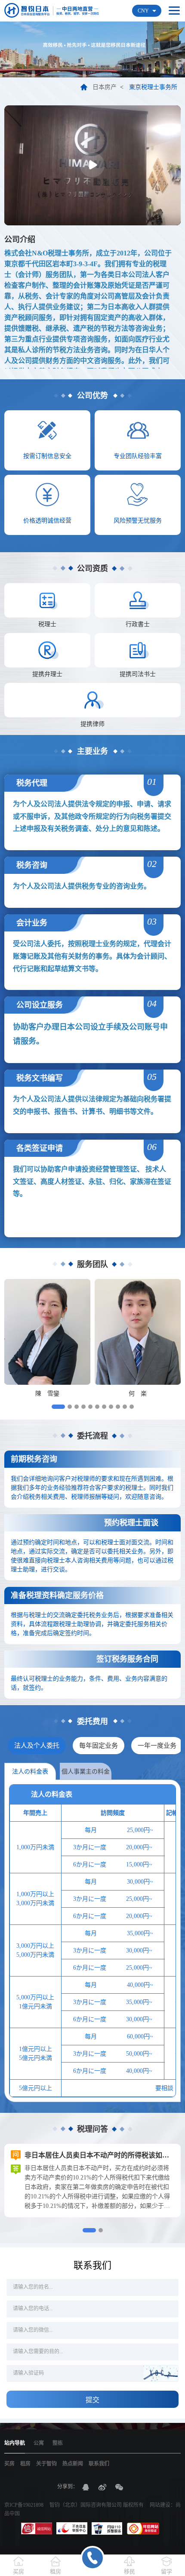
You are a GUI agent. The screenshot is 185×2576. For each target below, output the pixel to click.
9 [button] (118, 1407)
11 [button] (132, 1407)
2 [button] (70, 1407)
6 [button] (97, 1407)
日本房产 (105, 87)
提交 (92, 2400)
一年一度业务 (157, 1746)
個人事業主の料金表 (86, 1774)
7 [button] (104, 1407)
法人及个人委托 (37, 1746)
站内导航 (15, 2443)
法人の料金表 (30, 1772)
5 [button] (90, 1407)
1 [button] (58, 1407)
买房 (9, 2464)
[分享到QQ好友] (86, 2487)
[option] (47, 1339)
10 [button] (125, 1407)
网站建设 (160, 2505)
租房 (25, 2464)
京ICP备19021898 (24, 2505)
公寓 (39, 2443)
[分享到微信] (119, 2487)
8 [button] (111, 1407)
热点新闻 (73, 2464)
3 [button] (77, 1407)
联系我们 (99, 2464)
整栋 (58, 2443)
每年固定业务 (99, 1746)
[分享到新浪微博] (102, 2487)
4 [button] (83, 1407)
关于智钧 (46, 2464)
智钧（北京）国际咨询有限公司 (86, 2505)
